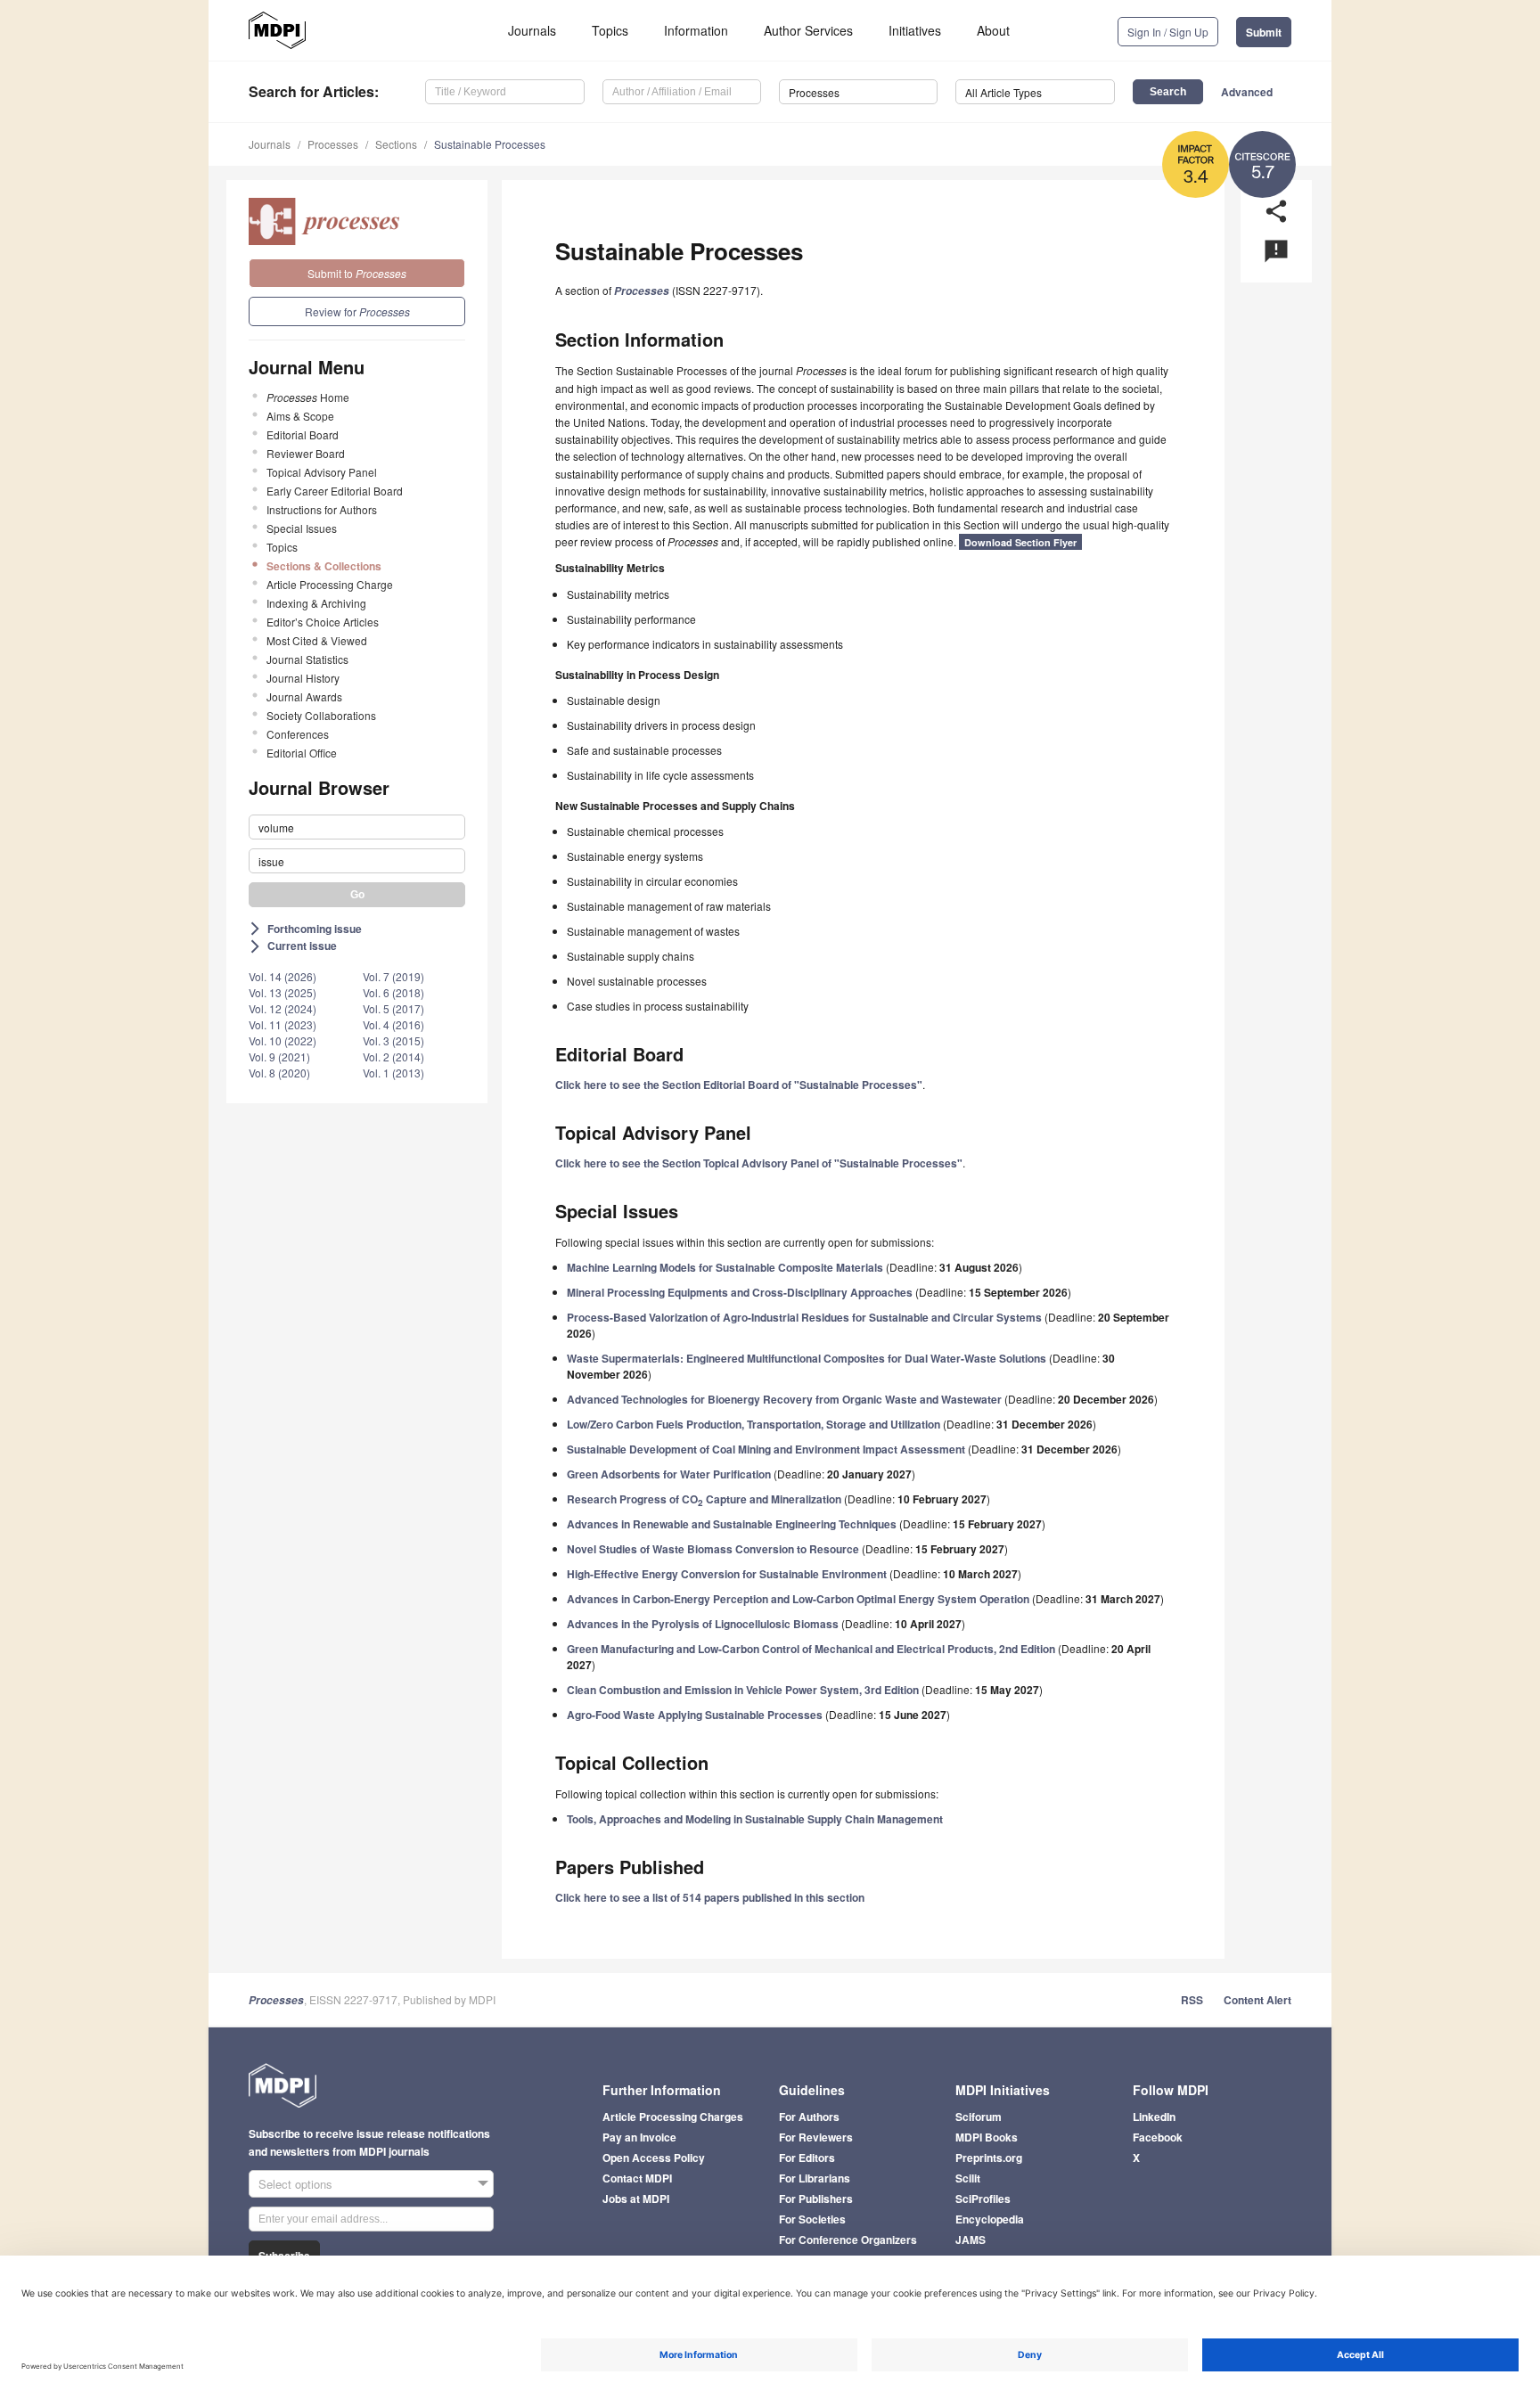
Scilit (968, 2178)
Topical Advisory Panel (322, 472)
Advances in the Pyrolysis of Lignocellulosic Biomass (703, 1624)
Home (308, 397)
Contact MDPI (637, 2178)
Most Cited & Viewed (317, 640)
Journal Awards (304, 696)
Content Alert (1257, 2000)
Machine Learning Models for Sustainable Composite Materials (725, 1267)
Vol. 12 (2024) (283, 1008)
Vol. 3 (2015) (393, 1040)
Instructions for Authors (322, 509)
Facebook (1158, 2137)
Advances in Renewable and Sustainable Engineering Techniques (732, 1524)
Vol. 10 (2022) (283, 1040)
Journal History (303, 678)
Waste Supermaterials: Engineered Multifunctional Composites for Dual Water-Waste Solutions (807, 1358)
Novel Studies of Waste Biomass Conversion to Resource (713, 1549)
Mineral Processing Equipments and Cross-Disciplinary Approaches (740, 1292)
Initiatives (915, 30)
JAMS (971, 2240)
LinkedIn (1154, 2117)
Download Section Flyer (1020, 542)
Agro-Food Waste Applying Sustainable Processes (695, 1715)
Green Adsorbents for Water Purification (669, 1474)
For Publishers (816, 2199)
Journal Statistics (307, 659)
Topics (610, 30)
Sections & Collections (324, 566)
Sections (396, 144)
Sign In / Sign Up (1168, 32)
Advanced (1247, 92)
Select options (295, 2184)
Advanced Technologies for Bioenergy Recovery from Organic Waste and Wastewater (784, 1399)
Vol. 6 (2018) (393, 992)
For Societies (812, 2219)
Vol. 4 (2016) (393, 1024)
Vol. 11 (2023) (283, 1024)
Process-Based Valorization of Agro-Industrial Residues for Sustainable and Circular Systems (804, 1317)
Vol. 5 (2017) (393, 1008)
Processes (333, 144)
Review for (357, 311)
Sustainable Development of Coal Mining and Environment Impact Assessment (766, 1449)
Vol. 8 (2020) (279, 1073)
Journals (532, 30)
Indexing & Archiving (316, 603)
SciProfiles (983, 2199)
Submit (1264, 32)
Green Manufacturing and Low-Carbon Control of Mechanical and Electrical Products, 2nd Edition (811, 1649)
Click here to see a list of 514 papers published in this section (710, 1897)
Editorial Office (302, 753)
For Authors (809, 2117)
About (993, 30)
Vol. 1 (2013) (393, 1073)
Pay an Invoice (639, 2137)
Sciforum (979, 2117)
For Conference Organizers (848, 2240)
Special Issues (302, 528)
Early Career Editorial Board (335, 491)
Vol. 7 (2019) (393, 976)
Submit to (357, 273)
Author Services (808, 30)
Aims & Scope (300, 416)
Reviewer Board (306, 453)
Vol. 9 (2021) (279, 1056)
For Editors (807, 2158)
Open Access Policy (654, 2158)
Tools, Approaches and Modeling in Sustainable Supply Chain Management (755, 1819)
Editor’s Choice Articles (323, 622)
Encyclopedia (990, 2219)
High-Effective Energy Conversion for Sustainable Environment (727, 1574)
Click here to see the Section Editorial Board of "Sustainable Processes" (739, 1085)
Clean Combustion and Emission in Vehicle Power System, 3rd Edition (743, 1690)
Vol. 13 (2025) (283, 992)
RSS (1192, 2000)
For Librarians (815, 2178)
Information (696, 30)
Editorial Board (303, 434)
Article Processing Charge (330, 584)
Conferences (298, 734)
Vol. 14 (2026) (283, 976)
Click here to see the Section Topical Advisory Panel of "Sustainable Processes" (759, 1163)
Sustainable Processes (490, 144)
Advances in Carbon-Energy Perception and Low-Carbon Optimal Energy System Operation (798, 1599)
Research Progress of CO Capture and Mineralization (704, 1499)
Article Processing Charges (673, 2117)
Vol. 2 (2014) (393, 1056)
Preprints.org (989, 2158)
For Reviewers (816, 2137)
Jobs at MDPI (636, 2199)
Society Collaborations (321, 715)
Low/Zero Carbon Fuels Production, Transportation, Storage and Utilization (754, 1424)
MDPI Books (987, 2137)
